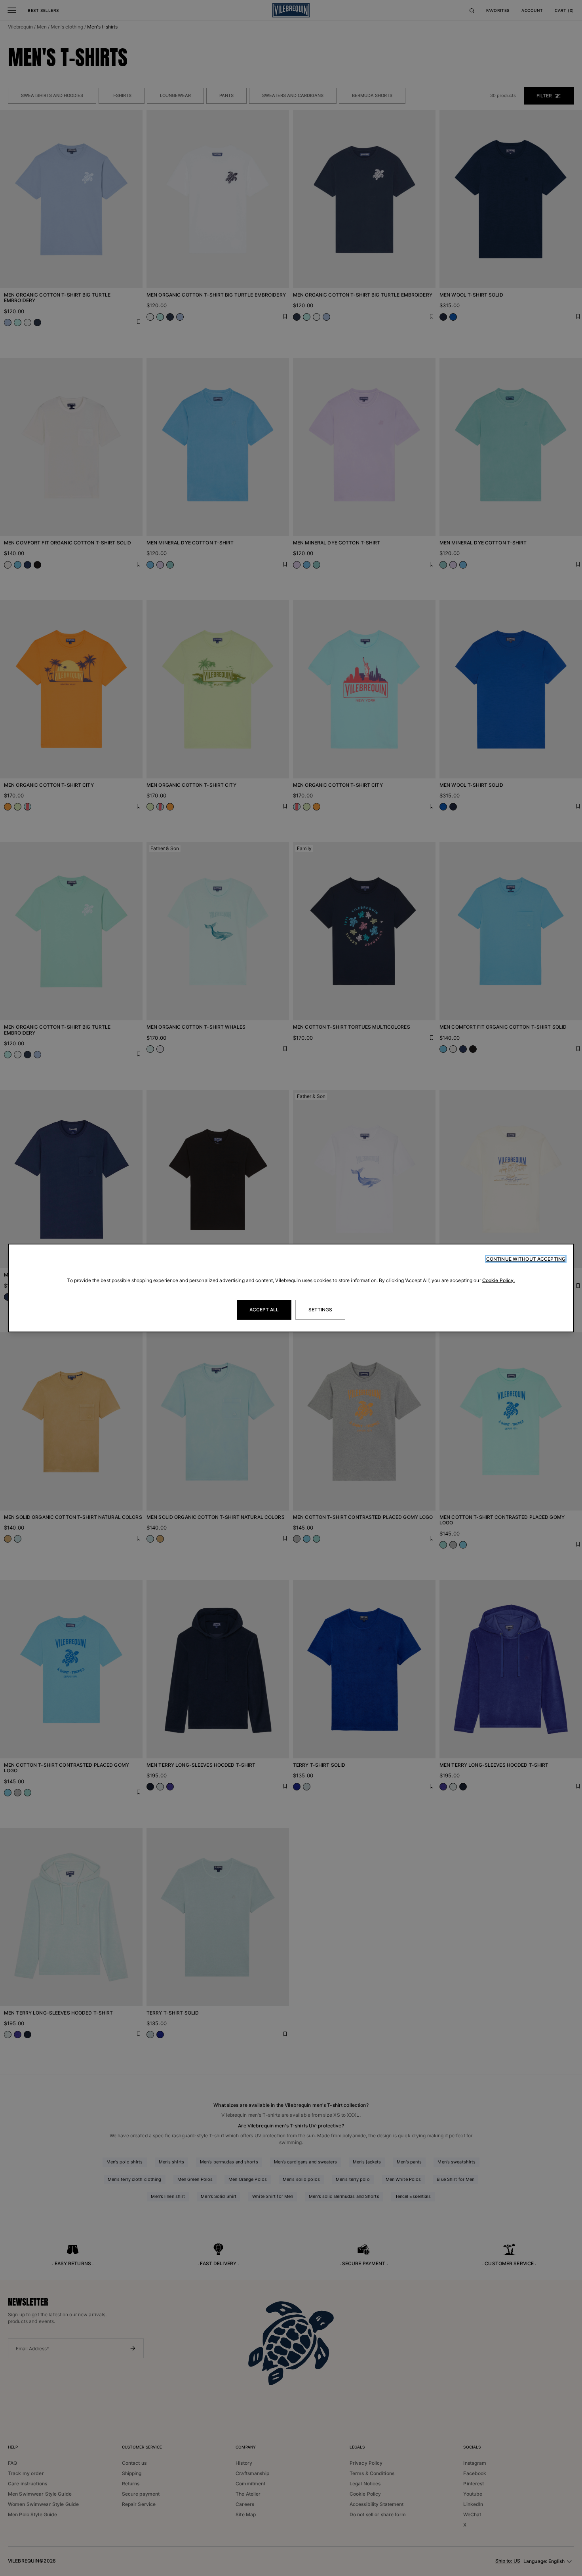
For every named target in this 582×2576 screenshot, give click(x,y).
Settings (320, 1310)
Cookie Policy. (499, 1280)
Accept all (264, 1310)
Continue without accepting (526, 1259)
